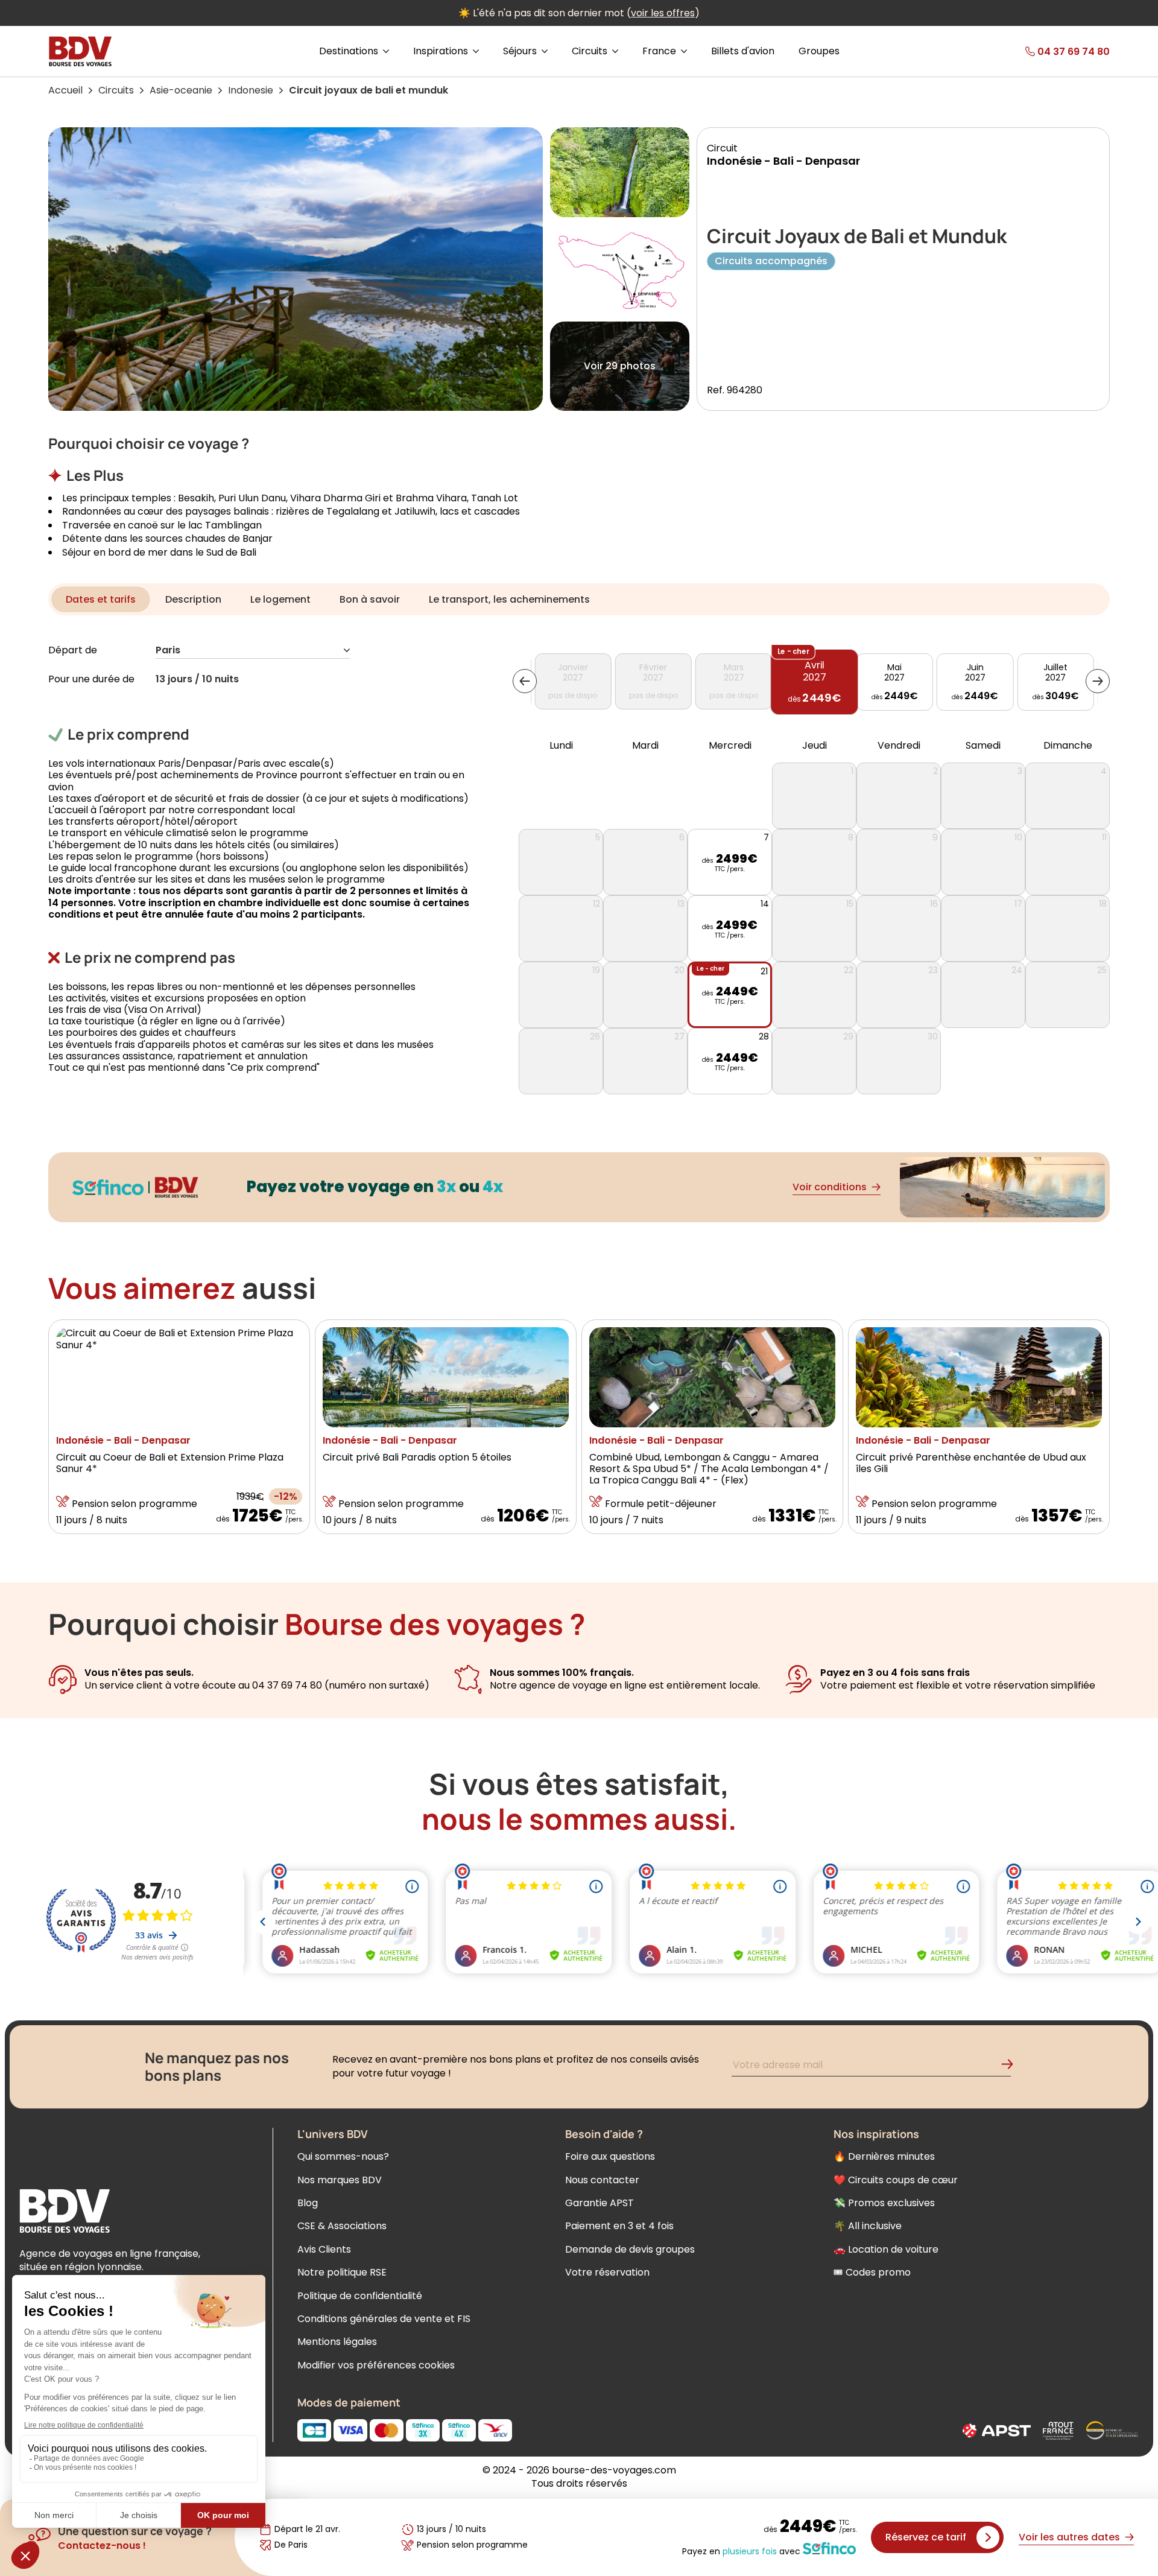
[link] (1043, 51)
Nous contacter (602, 2180)
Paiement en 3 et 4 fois (619, 2226)
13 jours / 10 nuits (197, 680)
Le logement (280, 599)
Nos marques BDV (340, 2180)
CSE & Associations (342, 2226)
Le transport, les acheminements (509, 599)
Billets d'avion (743, 51)
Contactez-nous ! (102, 2546)
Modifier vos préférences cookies (376, 2365)
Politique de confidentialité (360, 2296)
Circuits (116, 90)
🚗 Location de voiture (886, 2249)
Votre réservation (607, 2272)
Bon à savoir (370, 599)
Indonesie (251, 90)
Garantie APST (600, 2203)
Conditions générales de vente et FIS (384, 2319)
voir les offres (663, 13)
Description (193, 599)
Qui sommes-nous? (343, 2156)
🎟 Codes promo (872, 2272)
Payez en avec (741, 2551)
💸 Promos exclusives (884, 2203)
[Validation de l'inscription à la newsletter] (1012, 2067)
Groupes (819, 51)
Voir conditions (830, 1187)
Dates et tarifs (101, 599)
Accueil (65, 90)
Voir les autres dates (1069, 2537)
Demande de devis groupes (630, 2249)
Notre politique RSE (342, 2272)
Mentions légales (337, 2342)
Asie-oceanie (181, 90)
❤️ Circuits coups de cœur (896, 2180)
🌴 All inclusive (868, 2226)
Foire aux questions (610, 2156)
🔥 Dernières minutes (884, 2156)
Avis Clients (324, 2249)
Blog (308, 2203)
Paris (168, 651)
